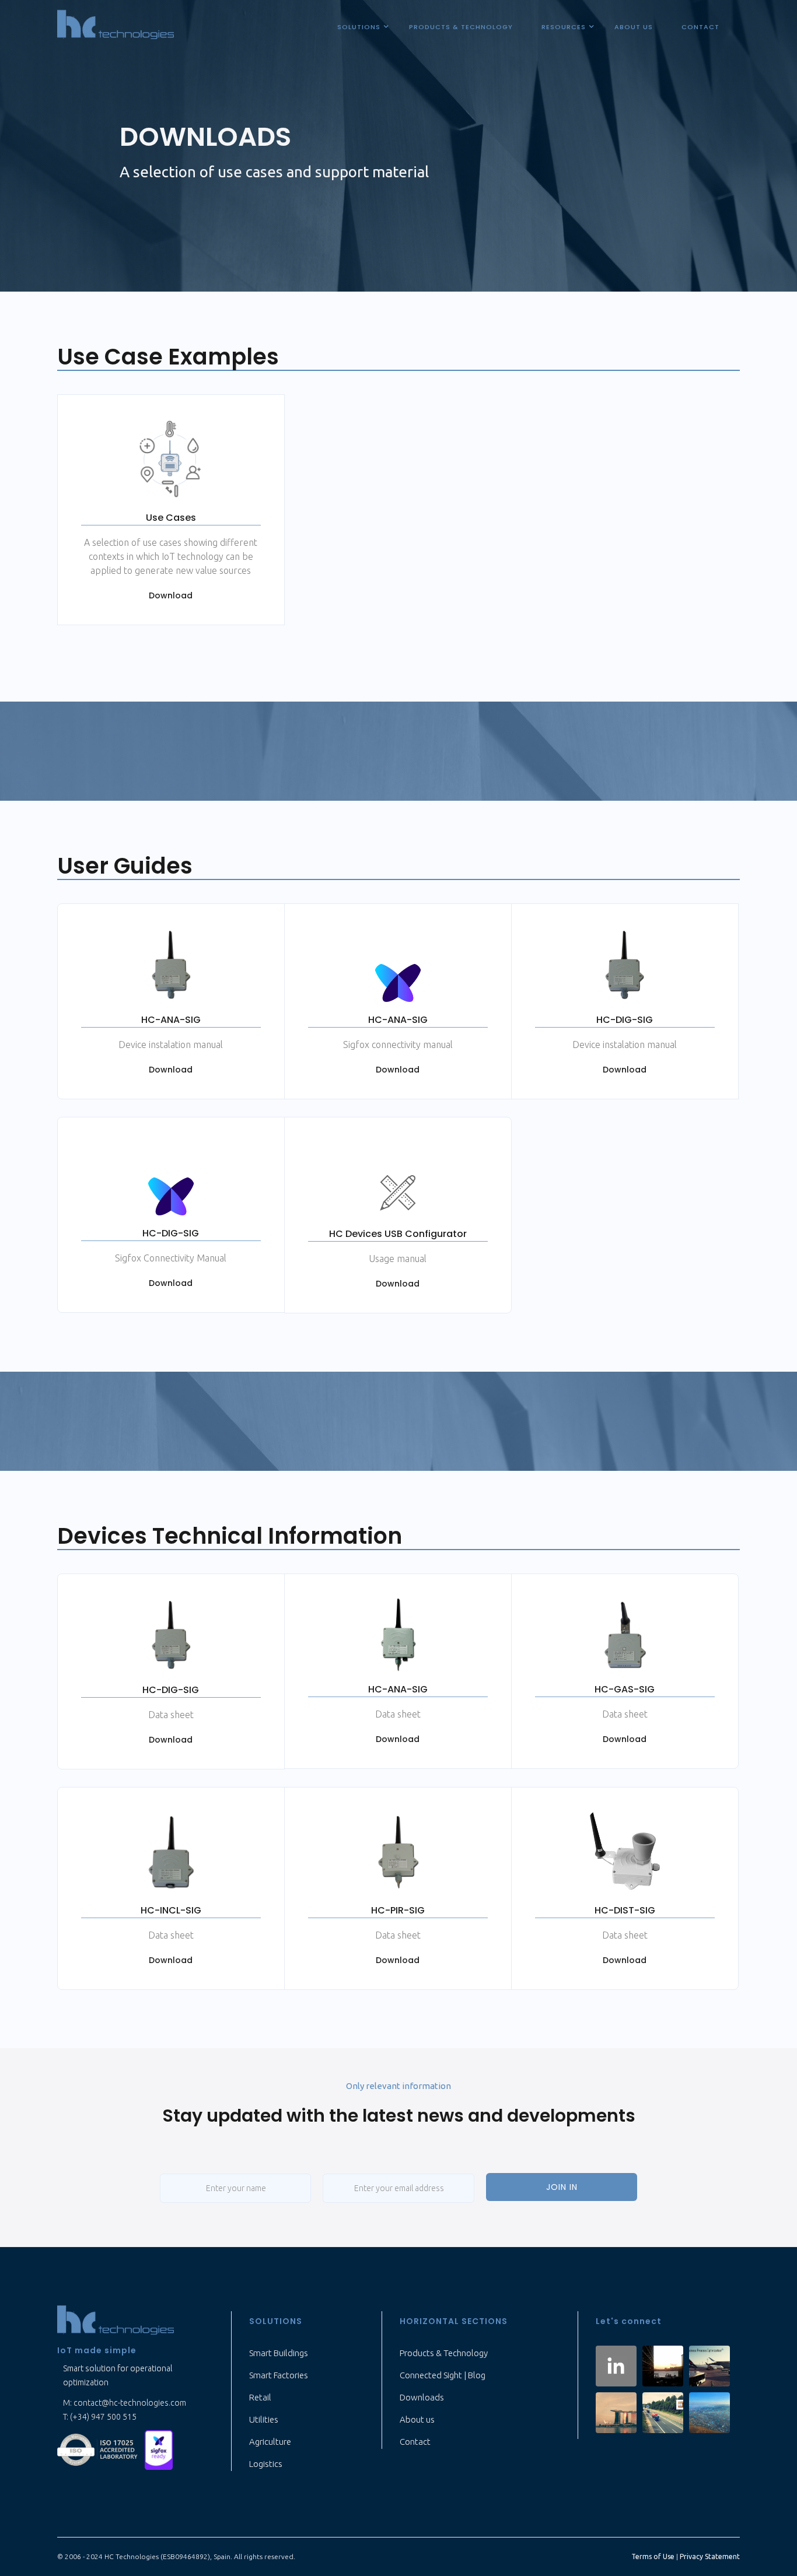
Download (171, 595)
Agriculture (270, 2442)
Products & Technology (444, 2353)
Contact (415, 2442)
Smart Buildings (279, 2353)
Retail (260, 2397)
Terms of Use (653, 2556)
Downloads (422, 2397)
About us (417, 2419)
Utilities (264, 2419)
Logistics (266, 2464)
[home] (117, 25)
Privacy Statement (710, 2556)
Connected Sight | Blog (443, 2375)
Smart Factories (279, 2375)
